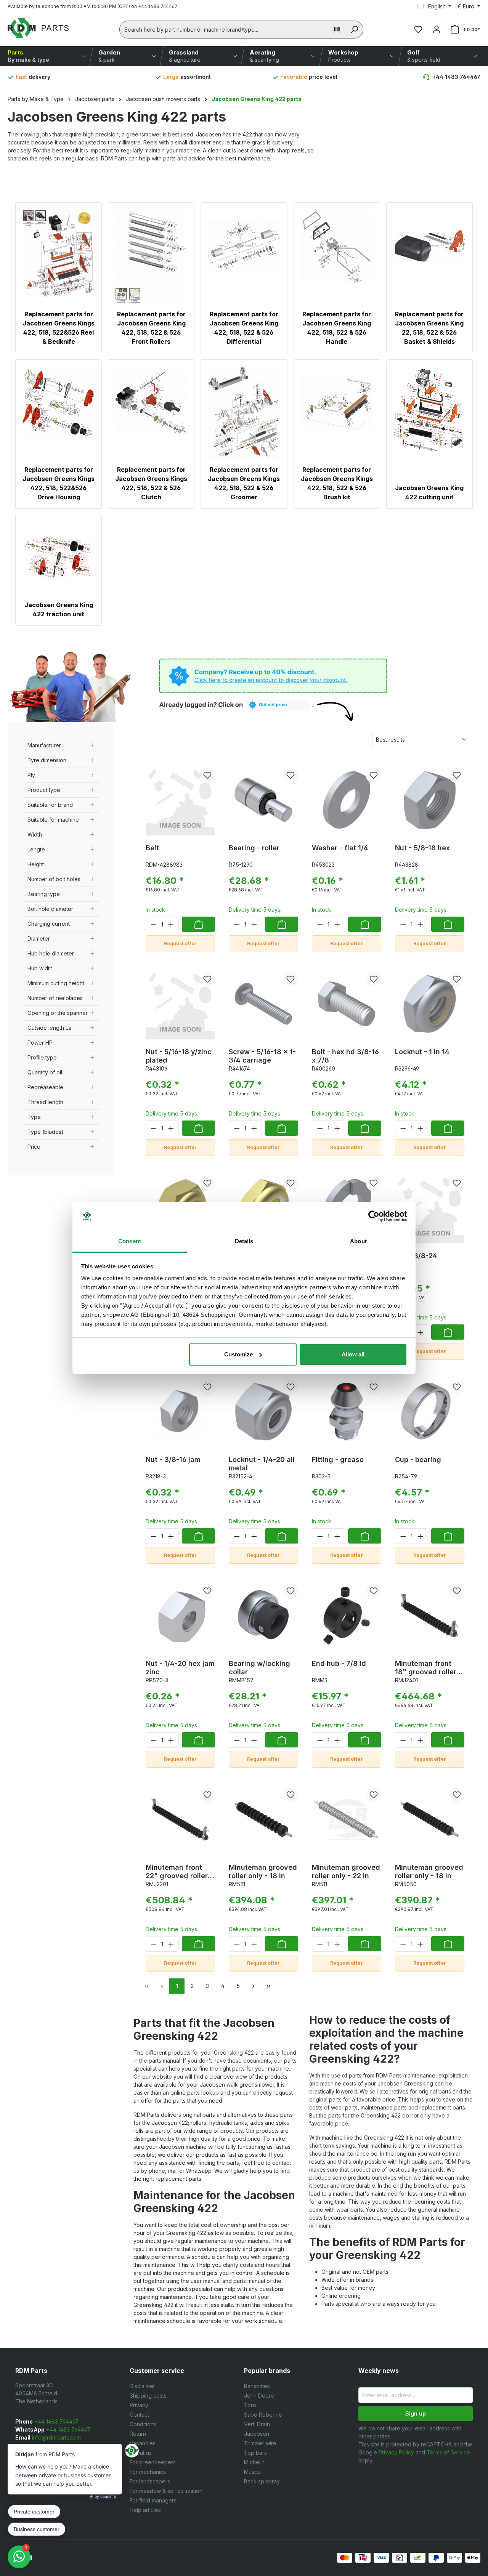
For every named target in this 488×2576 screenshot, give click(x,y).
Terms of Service (448, 2452)
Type (34, 1117)
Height (36, 864)
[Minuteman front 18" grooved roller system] (430, 1616)
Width (35, 834)
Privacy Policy (396, 2452)
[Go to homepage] (38, 28)
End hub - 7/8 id (339, 1663)
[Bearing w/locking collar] (263, 1616)
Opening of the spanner (58, 1013)
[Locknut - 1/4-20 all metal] (263, 1412)
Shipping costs (148, 2396)
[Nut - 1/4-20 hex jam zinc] (180, 1616)
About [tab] (358, 1241)
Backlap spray (262, 2481)
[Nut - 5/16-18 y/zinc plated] (180, 1004)
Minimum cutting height (56, 983)
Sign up (416, 2413)
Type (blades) (46, 1132)
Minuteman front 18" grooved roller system (426, 1668)
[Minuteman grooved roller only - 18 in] (263, 1819)
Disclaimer (142, 2386)
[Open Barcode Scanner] (337, 30)
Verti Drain (257, 2424)
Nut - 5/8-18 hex (422, 848)
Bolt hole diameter (50, 909)
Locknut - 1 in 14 (422, 1052)
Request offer (180, 943)
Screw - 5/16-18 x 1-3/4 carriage (262, 1056)
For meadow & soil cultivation (166, 2491)
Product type (44, 790)
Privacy (139, 2405)
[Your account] (437, 29)
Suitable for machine (53, 820)
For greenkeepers (153, 2462)
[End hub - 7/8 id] (347, 1616)
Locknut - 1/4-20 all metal (262, 1464)
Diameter (39, 939)
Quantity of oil (45, 1072)
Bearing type (44, 894)
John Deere (259, 2396)
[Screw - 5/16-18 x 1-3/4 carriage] (263, 1004)
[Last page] (268, 1986)
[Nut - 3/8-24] (430, 1208)
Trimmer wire (260, 2443)
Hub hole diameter (51, 953)
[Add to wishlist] (207, 776)
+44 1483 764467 (456, 77)
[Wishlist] (418, 29)
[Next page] (253, 1986)
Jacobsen (257, 2434)
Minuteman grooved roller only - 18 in (263, 1871)
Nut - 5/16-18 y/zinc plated (179, 1056)
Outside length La (49, 1028)
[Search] (354, 30)
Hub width (40, 968)
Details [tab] (244, 1241)
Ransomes (257, 2386)
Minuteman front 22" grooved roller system (177, 1872)
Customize (238, 1354)
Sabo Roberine (263, 2415)
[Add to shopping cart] (198, 924)
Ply (31, 775)
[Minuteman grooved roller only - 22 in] (347, 1819)
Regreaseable (45, 1087)
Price (34, 1147)
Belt (152, 848)
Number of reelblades (55, 998)
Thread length (45, 1102)
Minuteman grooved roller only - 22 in (346, 1871)
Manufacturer (44, 745)
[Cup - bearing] (430, 1412)
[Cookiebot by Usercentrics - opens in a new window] (374, 1216)
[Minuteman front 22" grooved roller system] (180, 1819)
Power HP (40, 1043)
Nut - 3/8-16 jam (173, 1460)
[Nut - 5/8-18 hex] (430, 800)
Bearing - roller (254, 848)
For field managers (153, 2500)
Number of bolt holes (54, 879)
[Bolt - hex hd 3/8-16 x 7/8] (347, 1004)
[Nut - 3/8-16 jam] (180, 1412)
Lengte (36, 849)
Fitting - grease (338, 1460)
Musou (252, 2472)
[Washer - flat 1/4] (347, 800)
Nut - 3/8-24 (416, 1256)
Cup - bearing (418, 1460)
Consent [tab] (130, 1241)
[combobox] (224, 30)
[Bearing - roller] (263, 800)
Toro (250, 2405)
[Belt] (180, 800)
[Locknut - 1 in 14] (430, 1004)
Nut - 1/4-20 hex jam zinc (180, 1668)
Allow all (353, 1354)
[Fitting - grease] (347, 1412)
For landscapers (150, 2481)
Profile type (42, 1057)
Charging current (49, 924)
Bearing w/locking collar (259, 1668)
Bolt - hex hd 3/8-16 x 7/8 (345, 1056)
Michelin (254, 2462)
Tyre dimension (47, 760)
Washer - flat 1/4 (340, 848)
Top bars (255, 2453)
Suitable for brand (50, 805)
